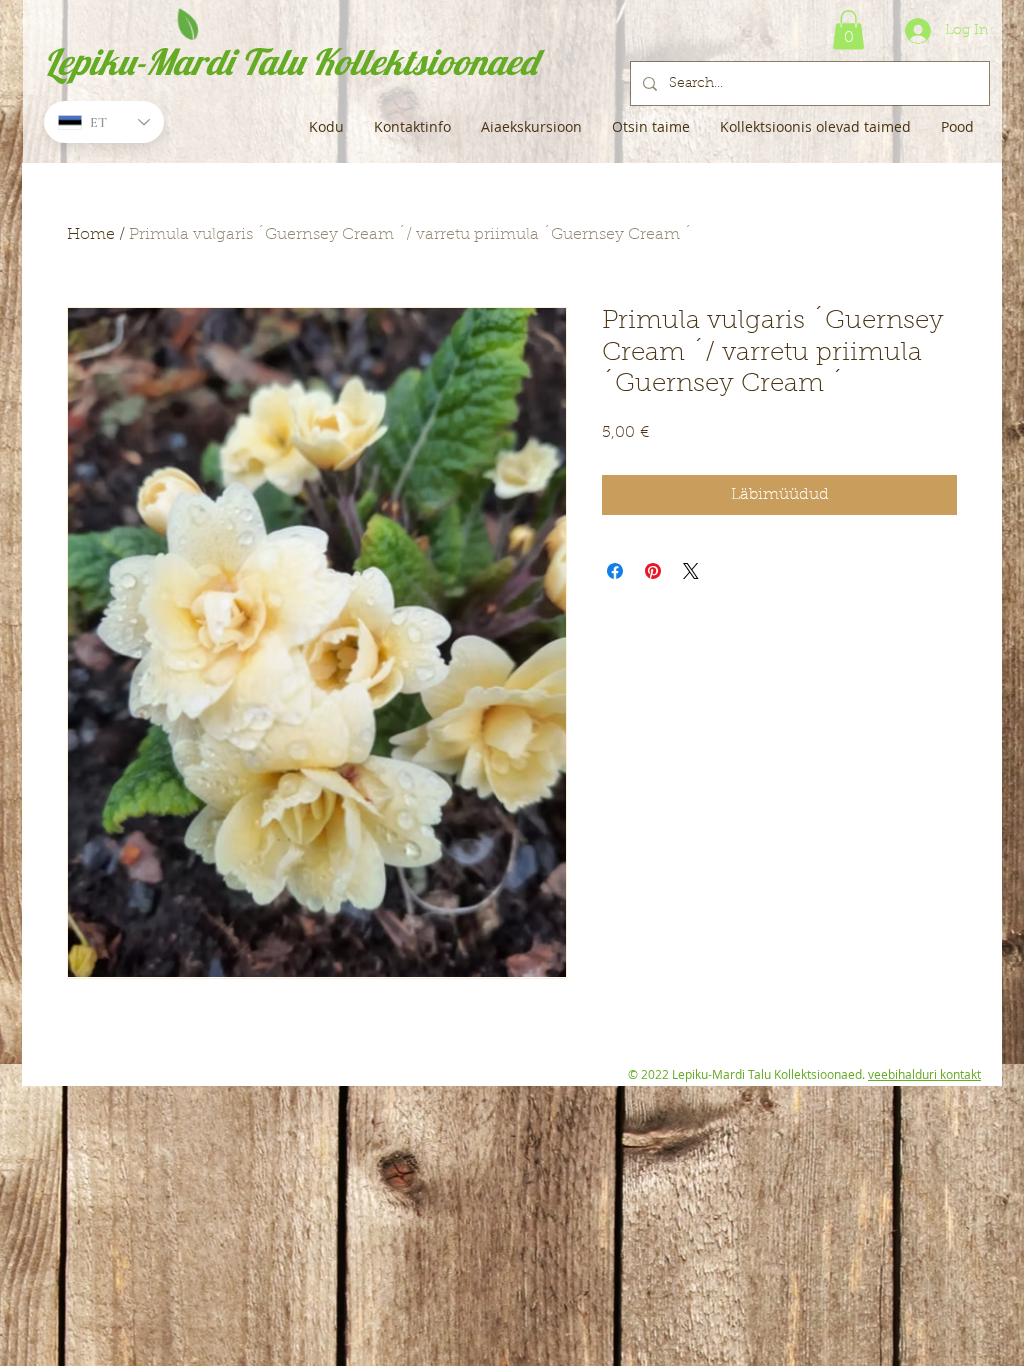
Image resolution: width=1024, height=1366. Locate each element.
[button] (848, 29)
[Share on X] (691, 571)
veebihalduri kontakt (924, 1074)
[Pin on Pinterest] (653, 571)
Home (91, 235)
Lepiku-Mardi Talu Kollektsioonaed (290, 61)
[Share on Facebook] (615, 571)
